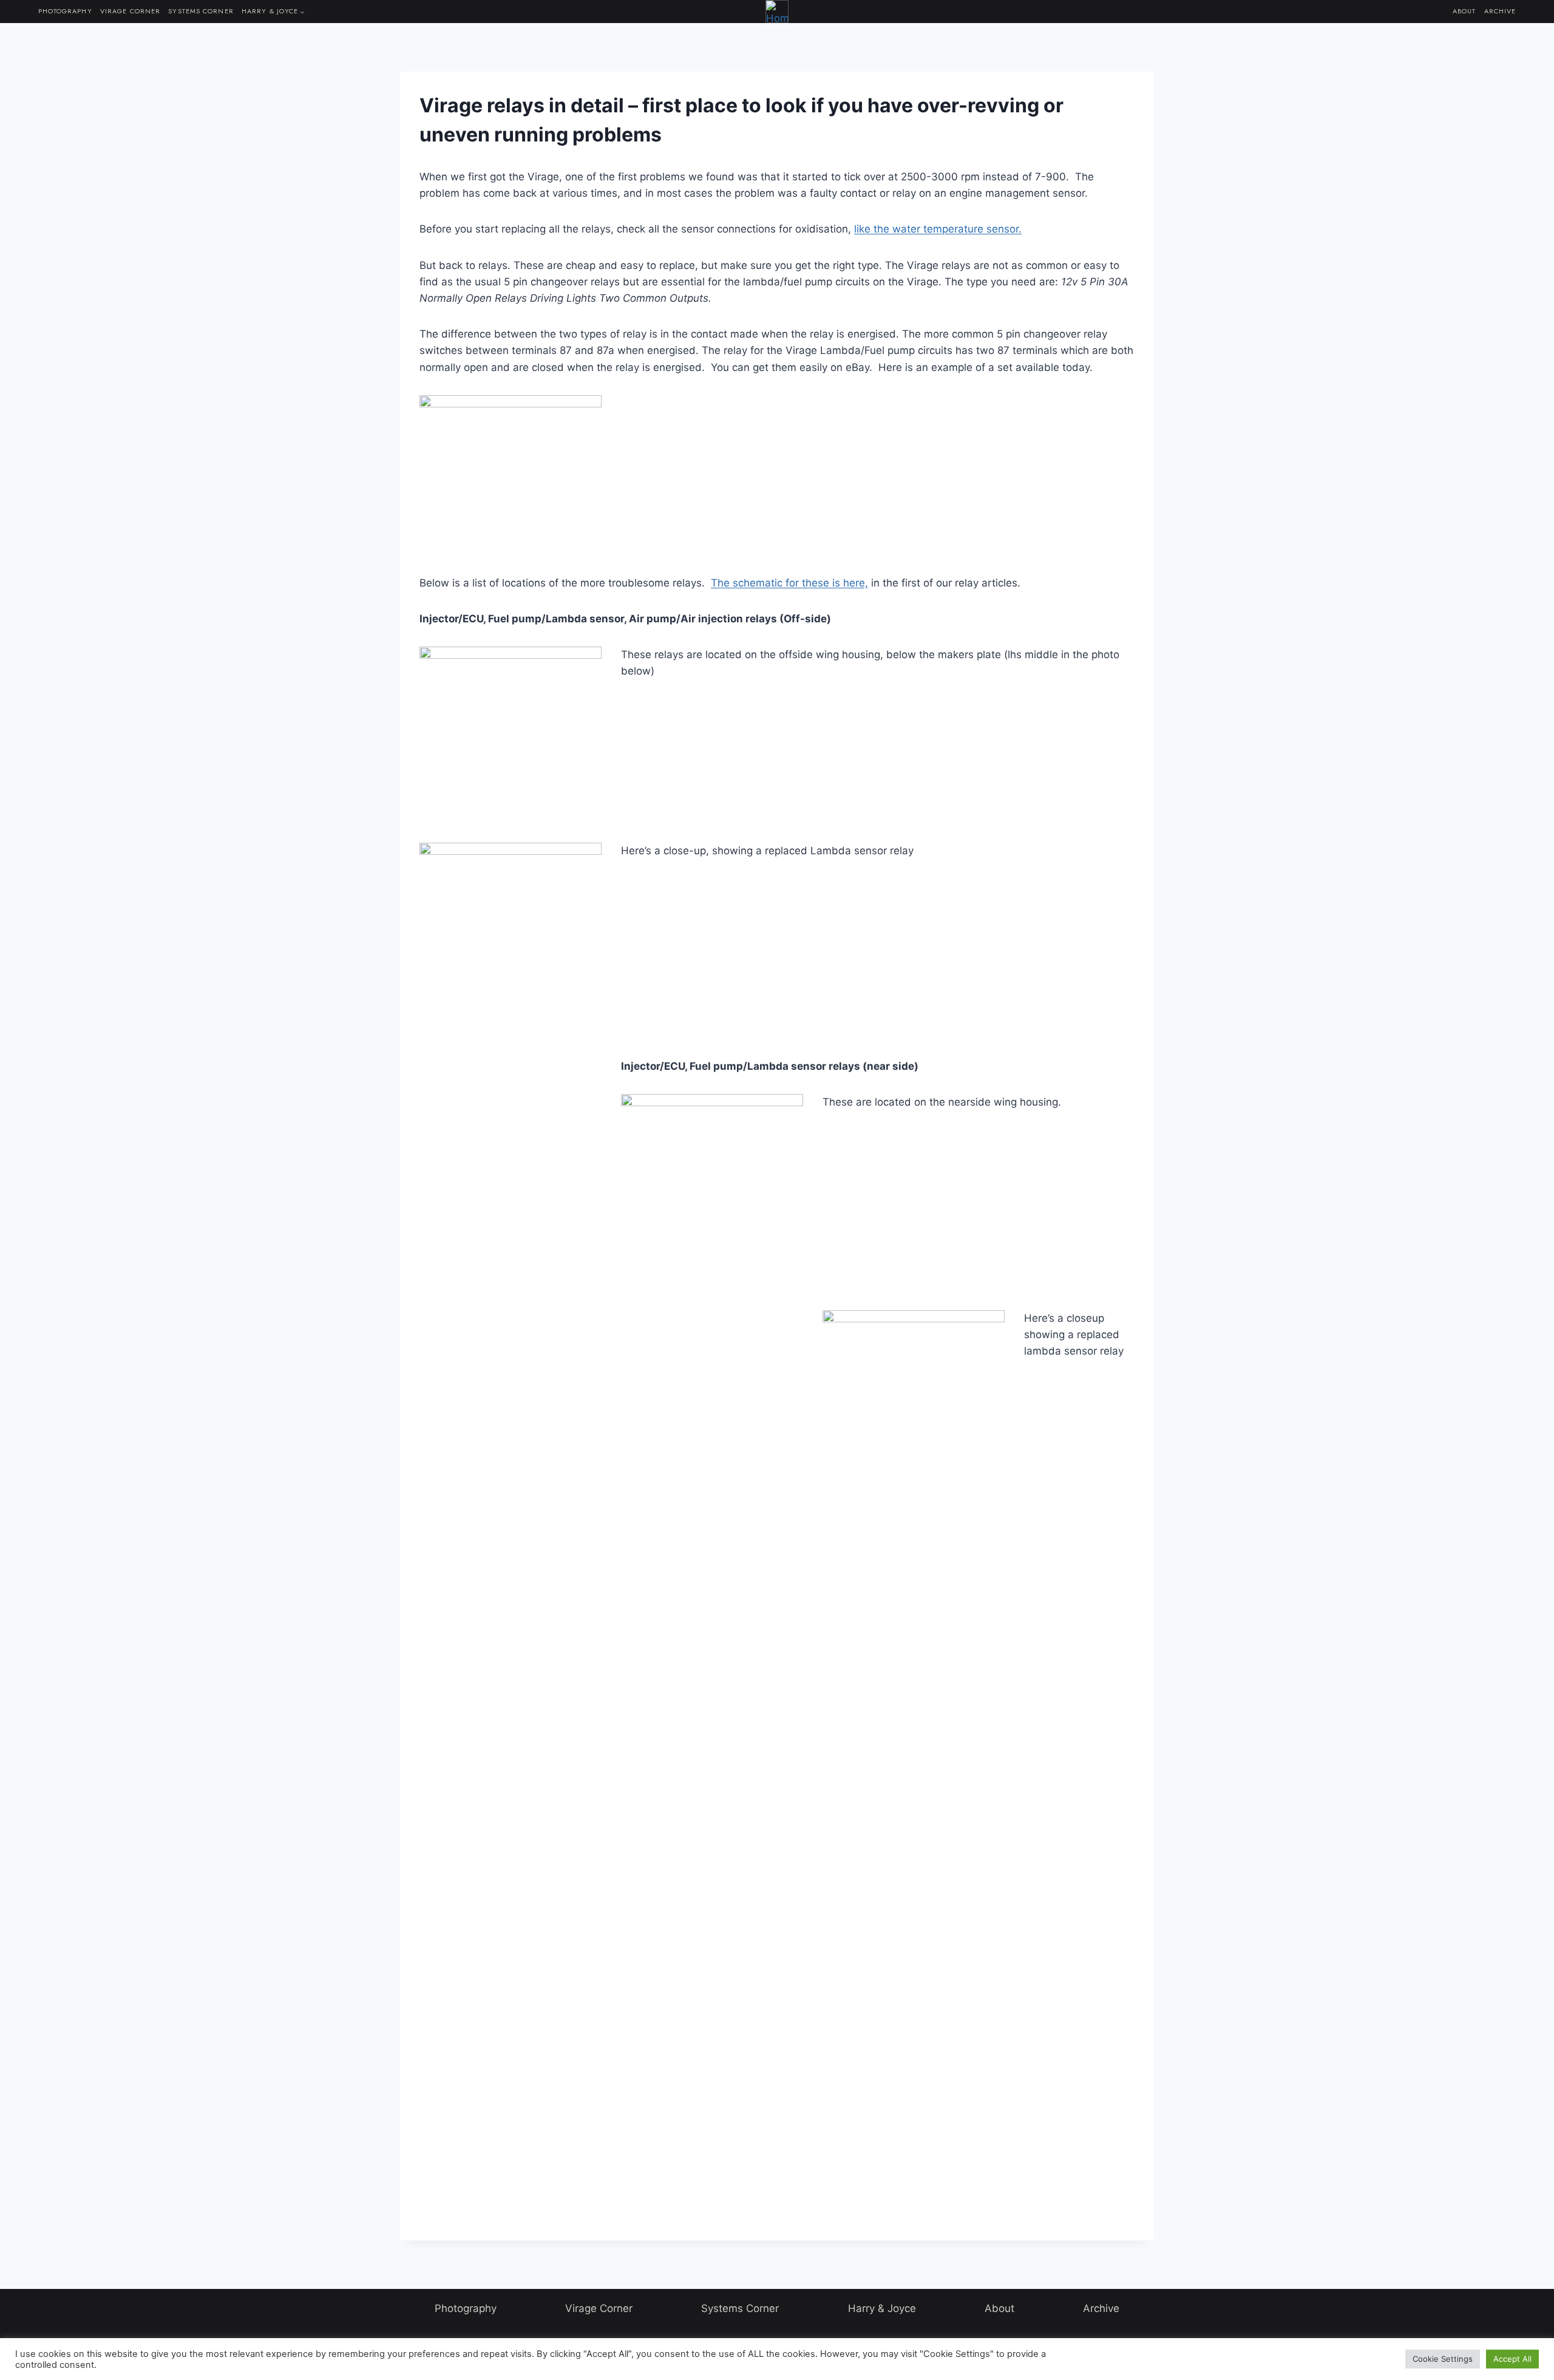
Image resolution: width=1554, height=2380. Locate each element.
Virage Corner (130, 11)
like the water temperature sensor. (938, 229)
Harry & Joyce (882, 2308)
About (1464, 11)
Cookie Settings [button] (1443, 2359)
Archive (1500, 11)
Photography (65, 11)
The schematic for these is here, (789, 583)
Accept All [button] (1512, 2359)
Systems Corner (201, 11)
